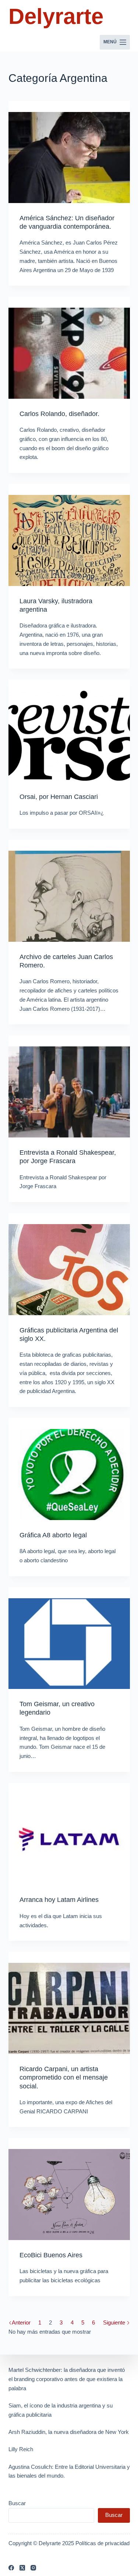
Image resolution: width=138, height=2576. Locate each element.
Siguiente (115, 2322)
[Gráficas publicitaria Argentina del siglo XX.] (69, 1270)
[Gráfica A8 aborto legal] (69, 1475)
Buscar (17, 2503)
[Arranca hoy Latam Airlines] (69, 1839)
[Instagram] (33, 2568)
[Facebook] (11, 2568)
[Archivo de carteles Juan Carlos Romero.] (69, 896)
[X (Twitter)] (22, 2568)
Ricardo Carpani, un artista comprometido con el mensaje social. (64, 2078)
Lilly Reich (21, 2449)
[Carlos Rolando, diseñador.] (69, 353)
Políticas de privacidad (102, 2543)
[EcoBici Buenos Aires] (69, 2195)
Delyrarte (56, 16)
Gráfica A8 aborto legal (53, 1535)
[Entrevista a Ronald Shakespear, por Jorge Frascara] (69, 1092)
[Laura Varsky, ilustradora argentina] (69, 540)
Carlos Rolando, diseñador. (59, 414)
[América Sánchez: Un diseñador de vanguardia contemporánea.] (69, 158)
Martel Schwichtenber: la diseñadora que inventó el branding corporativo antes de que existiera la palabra (67, 2379)
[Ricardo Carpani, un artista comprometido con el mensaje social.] (69, 2008)
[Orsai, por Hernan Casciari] (69, 736)
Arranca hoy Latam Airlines (59, 1900)
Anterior (21, 2322)
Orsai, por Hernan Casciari (59, 797)
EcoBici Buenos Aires (51, 2255)
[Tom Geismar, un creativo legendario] (69, 1644)
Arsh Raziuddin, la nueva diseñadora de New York (69, 2432)
